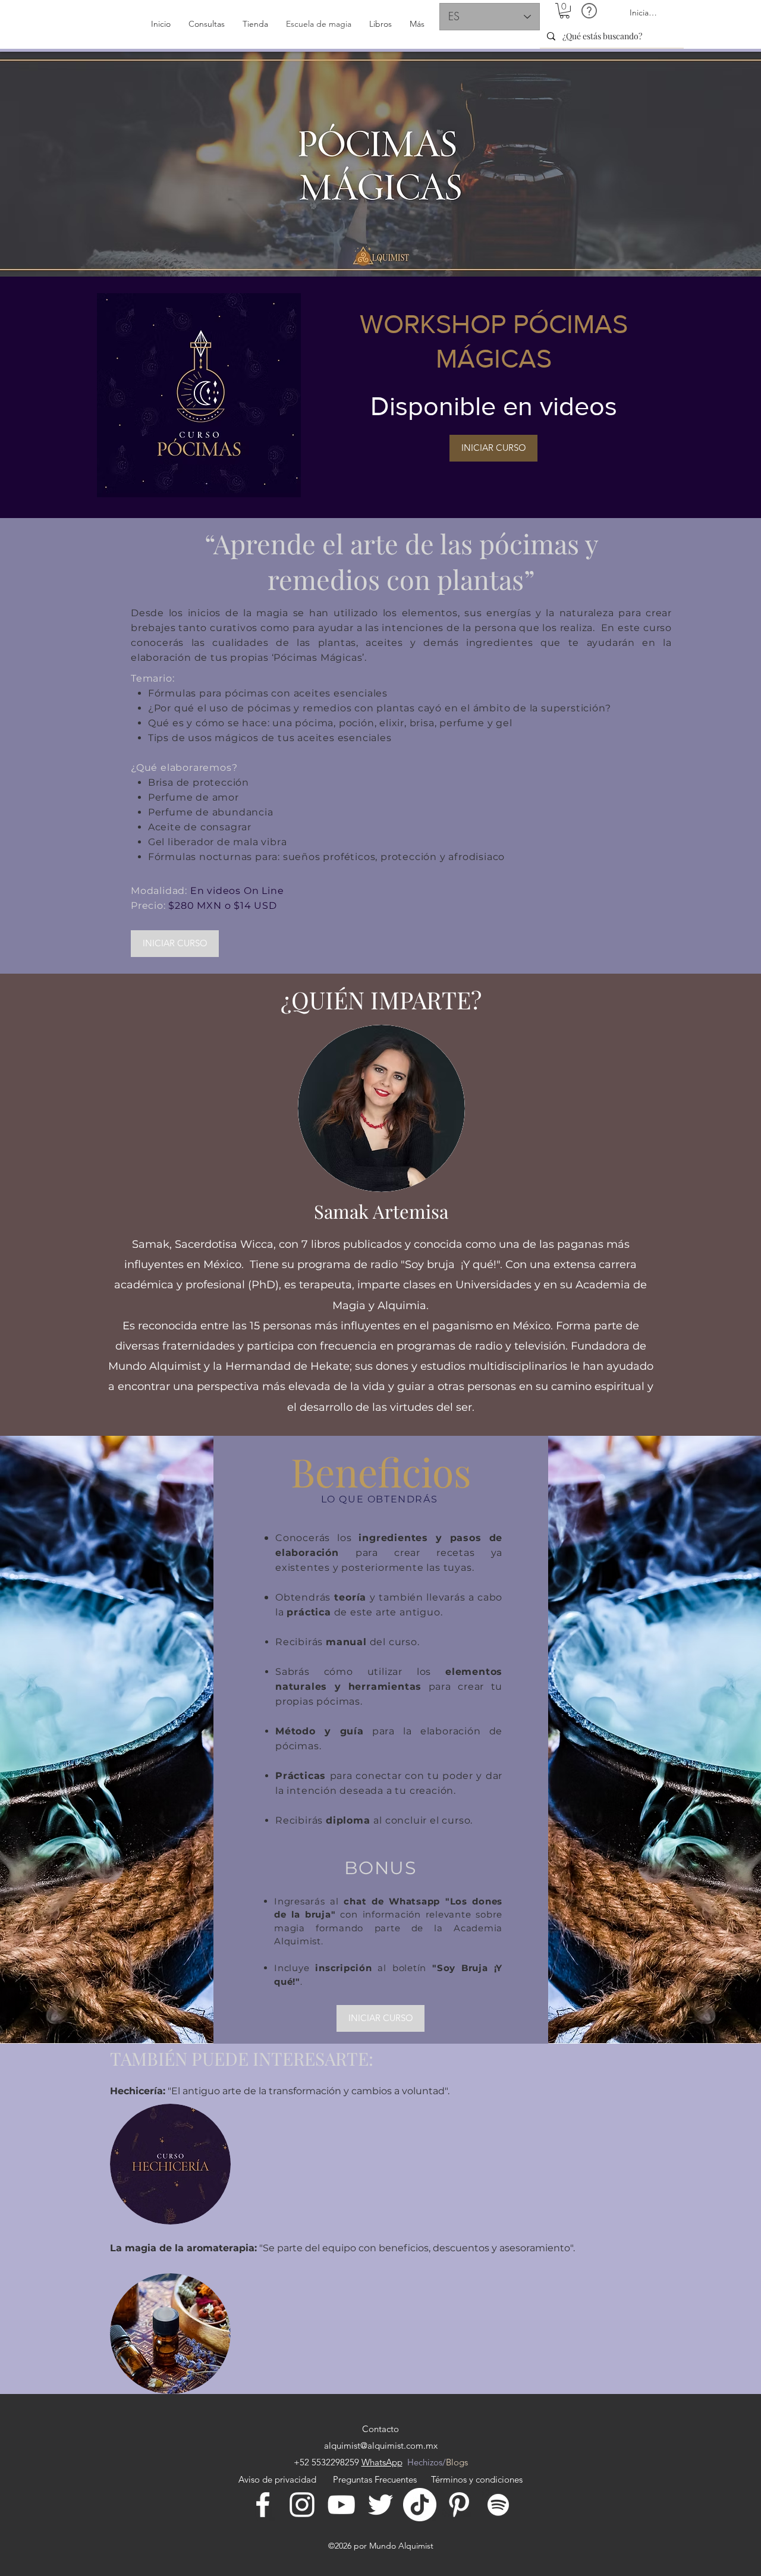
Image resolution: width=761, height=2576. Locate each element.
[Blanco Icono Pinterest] (459, 2505)
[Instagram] (302, 2505)
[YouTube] (341, 2505)
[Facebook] (263, 2505)
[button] (565, 11)
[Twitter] (380, 2505)
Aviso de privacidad (280, 2479)
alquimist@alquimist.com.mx (381, 2445)
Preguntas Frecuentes (375, 2479)
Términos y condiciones (477, 2479)
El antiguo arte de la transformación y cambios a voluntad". (310, 2091)
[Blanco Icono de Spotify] (498, 2505)
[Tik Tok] (420, 2505)
